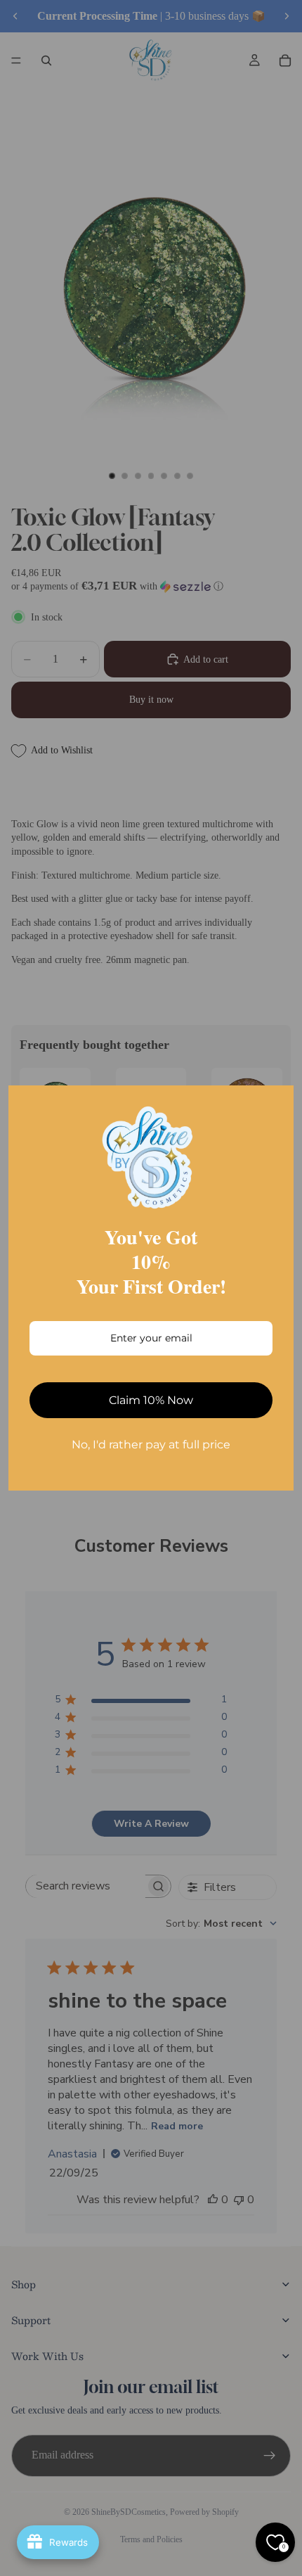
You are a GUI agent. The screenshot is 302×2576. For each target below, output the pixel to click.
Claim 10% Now (151, 1400)
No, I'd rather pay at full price (151, 1445)
